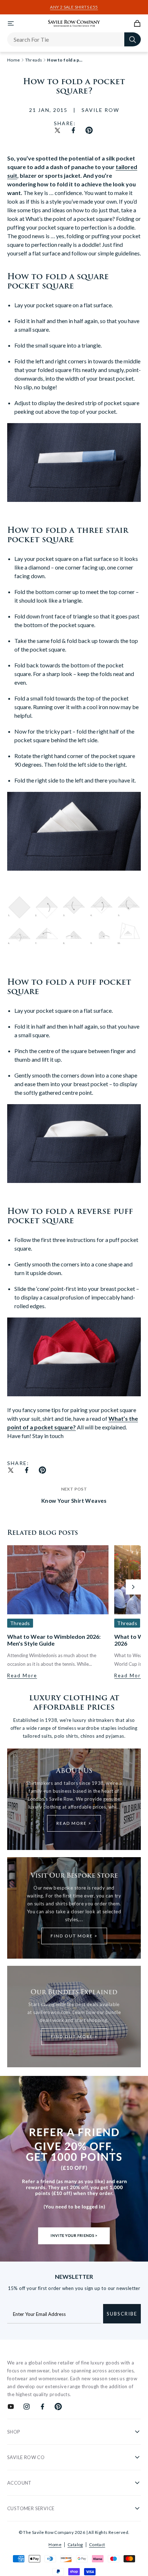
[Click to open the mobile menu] (11, 23)
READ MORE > (74, 1823)
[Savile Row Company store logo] (74, 23)
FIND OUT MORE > (74, 1936)
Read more (22, 1675)
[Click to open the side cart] (137, 23)
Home (55, 2545)
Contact (97, 2545)
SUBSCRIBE (122, 2314)
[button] (133, 1587)
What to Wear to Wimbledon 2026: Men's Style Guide (54, 1640)
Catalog (75, 2545)
